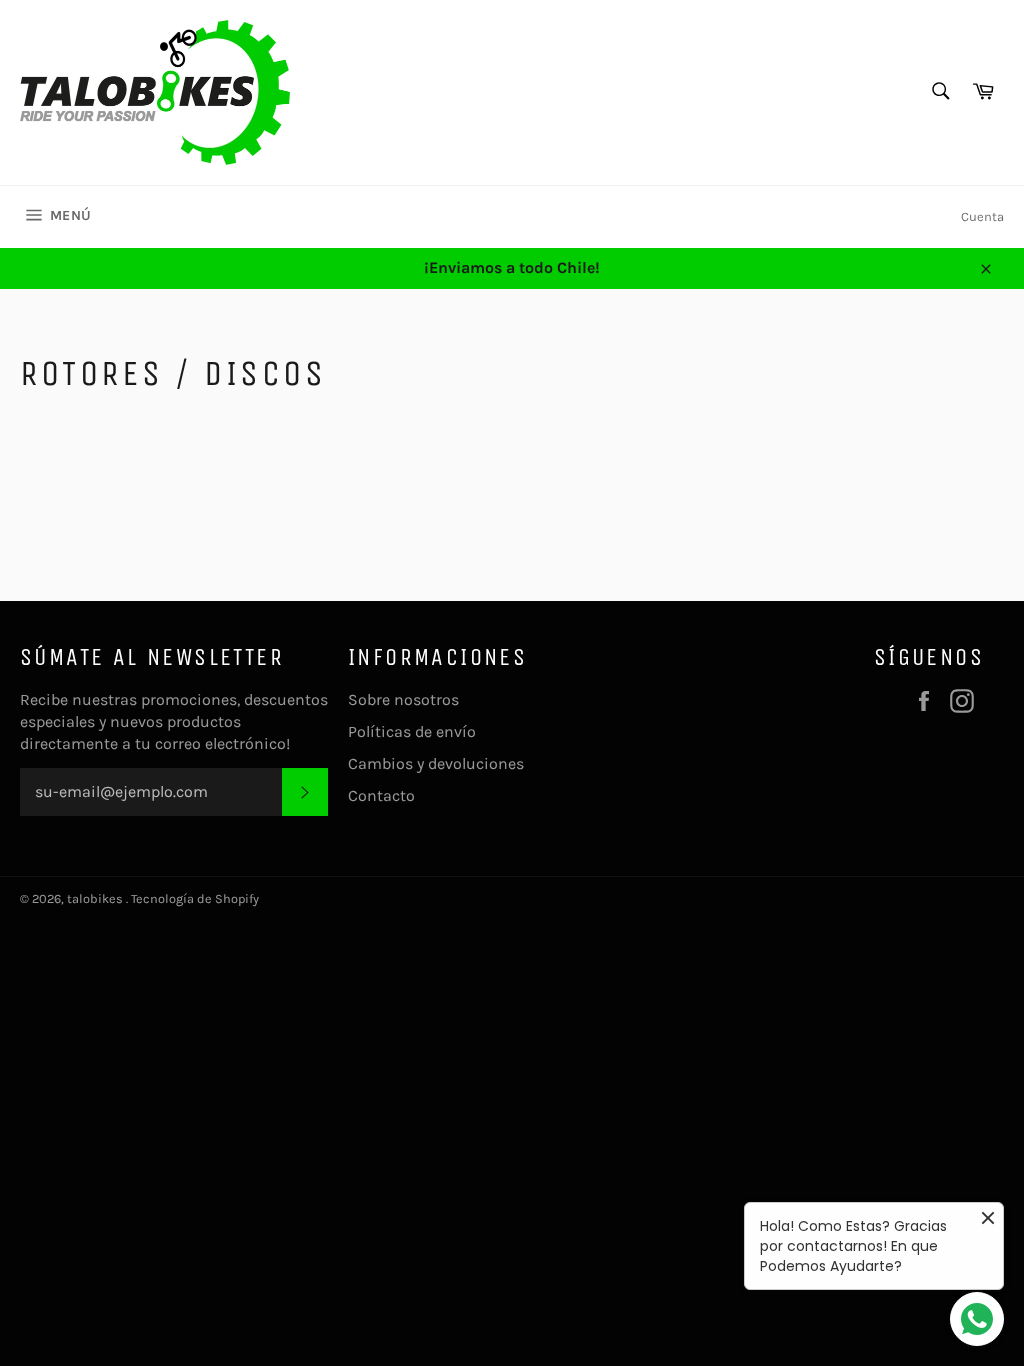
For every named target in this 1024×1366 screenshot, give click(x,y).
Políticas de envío (412, 731)
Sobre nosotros (403, 699)
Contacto (381, 795)
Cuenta (982, 216)
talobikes (96, 898)
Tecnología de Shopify (195, 898)
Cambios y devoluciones (436, 763)
